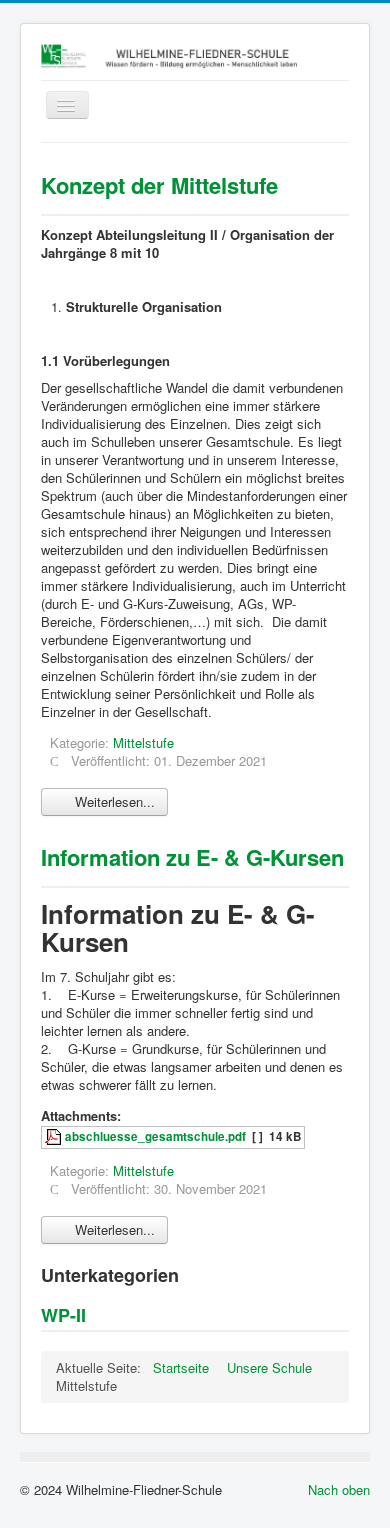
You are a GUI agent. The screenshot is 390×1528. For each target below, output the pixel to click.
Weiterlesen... (113, 801)
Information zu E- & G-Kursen (192, 857)
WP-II (63, 1315)
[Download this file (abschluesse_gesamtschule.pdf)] (55, 1136)
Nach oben (339, 1489)
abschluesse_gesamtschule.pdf (155, 1136)
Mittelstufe (143, 742)
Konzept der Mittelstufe (159, 185)
